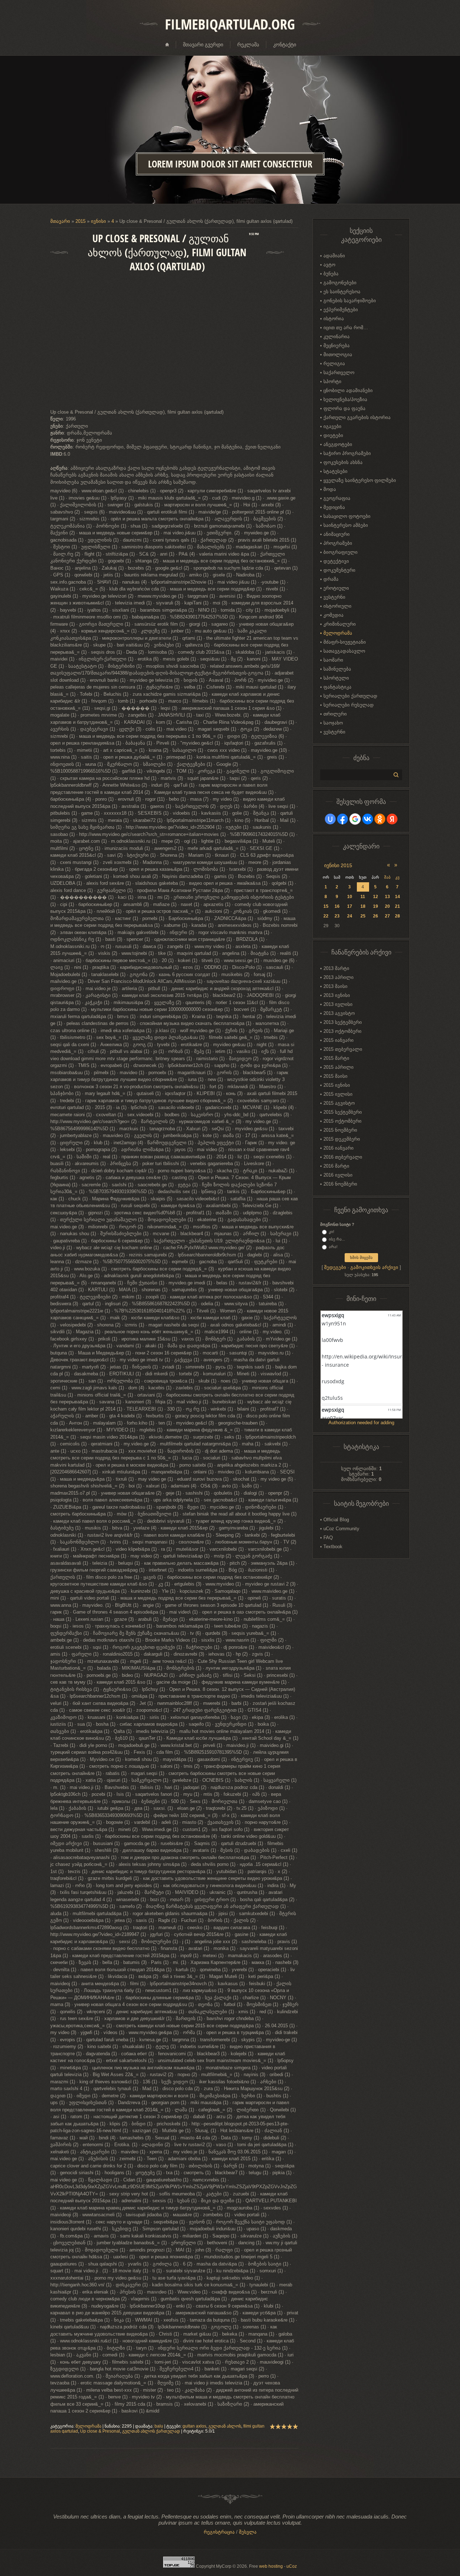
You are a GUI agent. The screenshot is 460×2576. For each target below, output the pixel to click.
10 (350, 897)
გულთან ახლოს (225, 2426)
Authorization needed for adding (361, 1423)
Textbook (333, 1547)
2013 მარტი (336, 968)
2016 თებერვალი (343, 1157)
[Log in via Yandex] (392, 819)
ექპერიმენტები (341, 310)
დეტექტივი (336, 561)
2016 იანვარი (339, 1148)
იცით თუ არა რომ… (346, 328)
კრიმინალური (340, 624)
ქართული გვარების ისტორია (357, 417)
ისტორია (334, 319)
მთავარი (60, 221)
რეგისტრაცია (219, 2532)
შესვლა (248, 2532)
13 (387, 897)
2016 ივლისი (338, 1175)
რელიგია (334, 364)
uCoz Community (341, 1529)
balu (159, 2426)
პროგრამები (338, 543)
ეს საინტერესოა (342, 292)
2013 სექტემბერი (343, 1022)
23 (337, 916)
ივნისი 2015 (338, 865)
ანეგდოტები (338, 444)
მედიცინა (334, 507)
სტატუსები (335, 471)
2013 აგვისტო (339, 1013)
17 (350, 906)
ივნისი (98, 221)
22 (326, 916)
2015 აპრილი (339, 1067)
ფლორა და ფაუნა (344, 408)
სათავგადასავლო (344, 651)
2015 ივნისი (337, 1085)
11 (363, 897)
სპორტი (332, 381)
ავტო (329, 265)
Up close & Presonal (100, 2431)
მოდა (330, 489)
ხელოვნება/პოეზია (345, 399)
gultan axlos (194, 2426)
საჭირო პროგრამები (347, 453)
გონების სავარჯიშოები (350, 301)
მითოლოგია (338, 355)
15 (326, 906)
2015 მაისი (335, 1076)
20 (387, 906)
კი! (332, 1232)
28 (397, 916)
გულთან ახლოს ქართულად (151, 2431)
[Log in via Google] (355, 819)
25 (363, 916)
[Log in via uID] (330, 819)
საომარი (333, 660)
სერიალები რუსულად (349, 705)
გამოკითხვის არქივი (374, 1267)
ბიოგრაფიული (341, 552)
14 (397, 897)
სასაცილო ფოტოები (347, 516)
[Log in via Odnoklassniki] (380, 819)
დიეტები (333, 435)
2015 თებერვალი (343, 1049)
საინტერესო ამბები (346, 525)
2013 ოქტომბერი (342, 1031)
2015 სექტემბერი (343, 1112)
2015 (80, 221)
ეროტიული (336, 588)
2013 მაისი (335, 986)
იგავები (332, 426)
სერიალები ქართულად (350, 696)
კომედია (333, 615)
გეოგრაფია (337, 498)
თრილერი (335, 714)
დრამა (331, 579)
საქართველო (339, 372)
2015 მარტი (336, 1058)
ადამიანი (334, 256)
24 (350, 916)
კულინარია (337, 337)
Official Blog (336, 1520)
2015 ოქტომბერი (342, 1121)
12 (376, 897)
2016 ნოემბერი (340, 1184)
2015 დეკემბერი (342, 1139)
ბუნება (331, 274)
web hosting (271, 2566)
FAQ (328, 1538)
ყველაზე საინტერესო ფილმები (360, 480)
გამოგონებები (340, 283)
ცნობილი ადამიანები (348, 390)
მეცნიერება (337, 346)
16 (337, 906)
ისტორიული (337, 606)
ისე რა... (337, 1239)
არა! (333, 1247)
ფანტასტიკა (337, 687)
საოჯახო (333, 723)
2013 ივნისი (337, 995)
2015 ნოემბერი (340, 1130)
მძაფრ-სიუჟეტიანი (345, 642)
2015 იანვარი (339, 1040)
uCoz (292, 2566)
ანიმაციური (337, 534)
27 (387, 916)
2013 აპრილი (339, 977)
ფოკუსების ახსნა (343, 462)
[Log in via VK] (368, 819)
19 (376, 906)
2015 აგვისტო (339, 1103)
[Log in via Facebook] (342, 819)
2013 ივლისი (338, 1004)
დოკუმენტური (339, 570)
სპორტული (336, 678)
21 (397, 906)
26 (376, 916)
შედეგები (335, 1267)
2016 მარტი (336, 1166)
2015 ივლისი (338, 1094)
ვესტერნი (334, 597)
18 (363, 906)
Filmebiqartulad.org (230, 24)
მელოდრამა (88, 2426)
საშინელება (337, 669)
